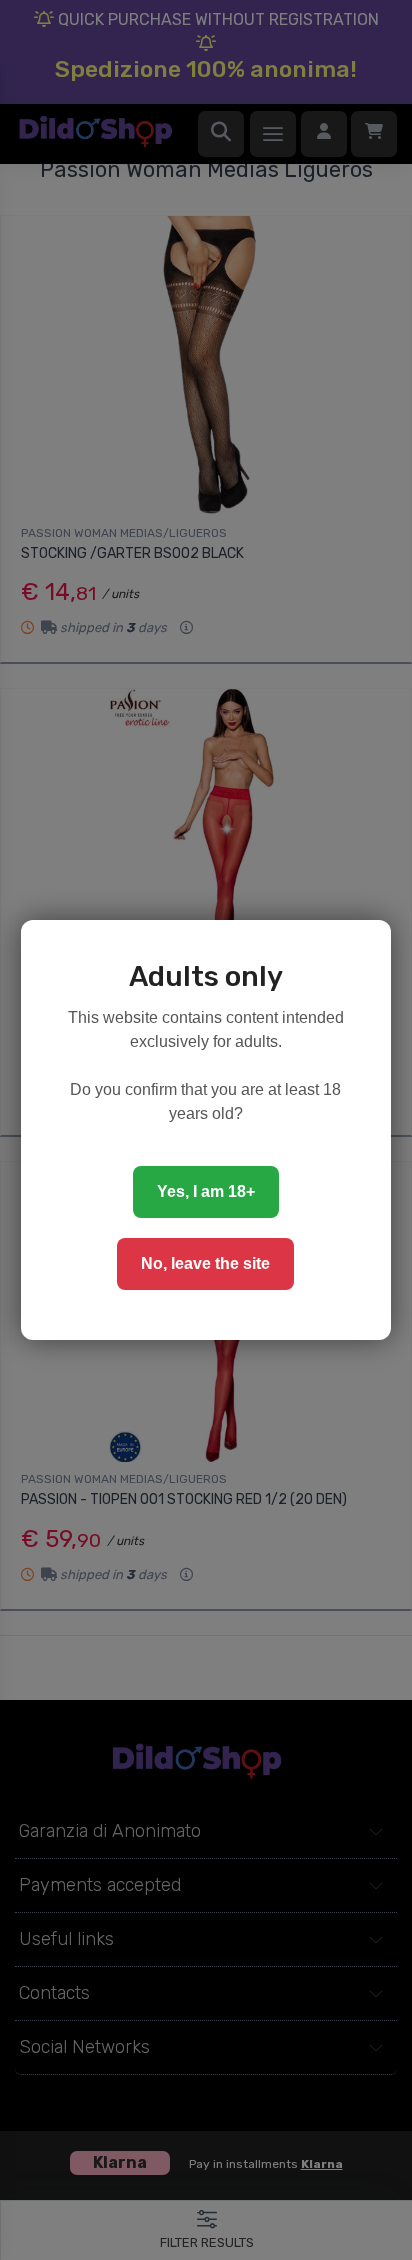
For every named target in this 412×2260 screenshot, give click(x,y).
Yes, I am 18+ (206, 1191)
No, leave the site (205, 1263)
